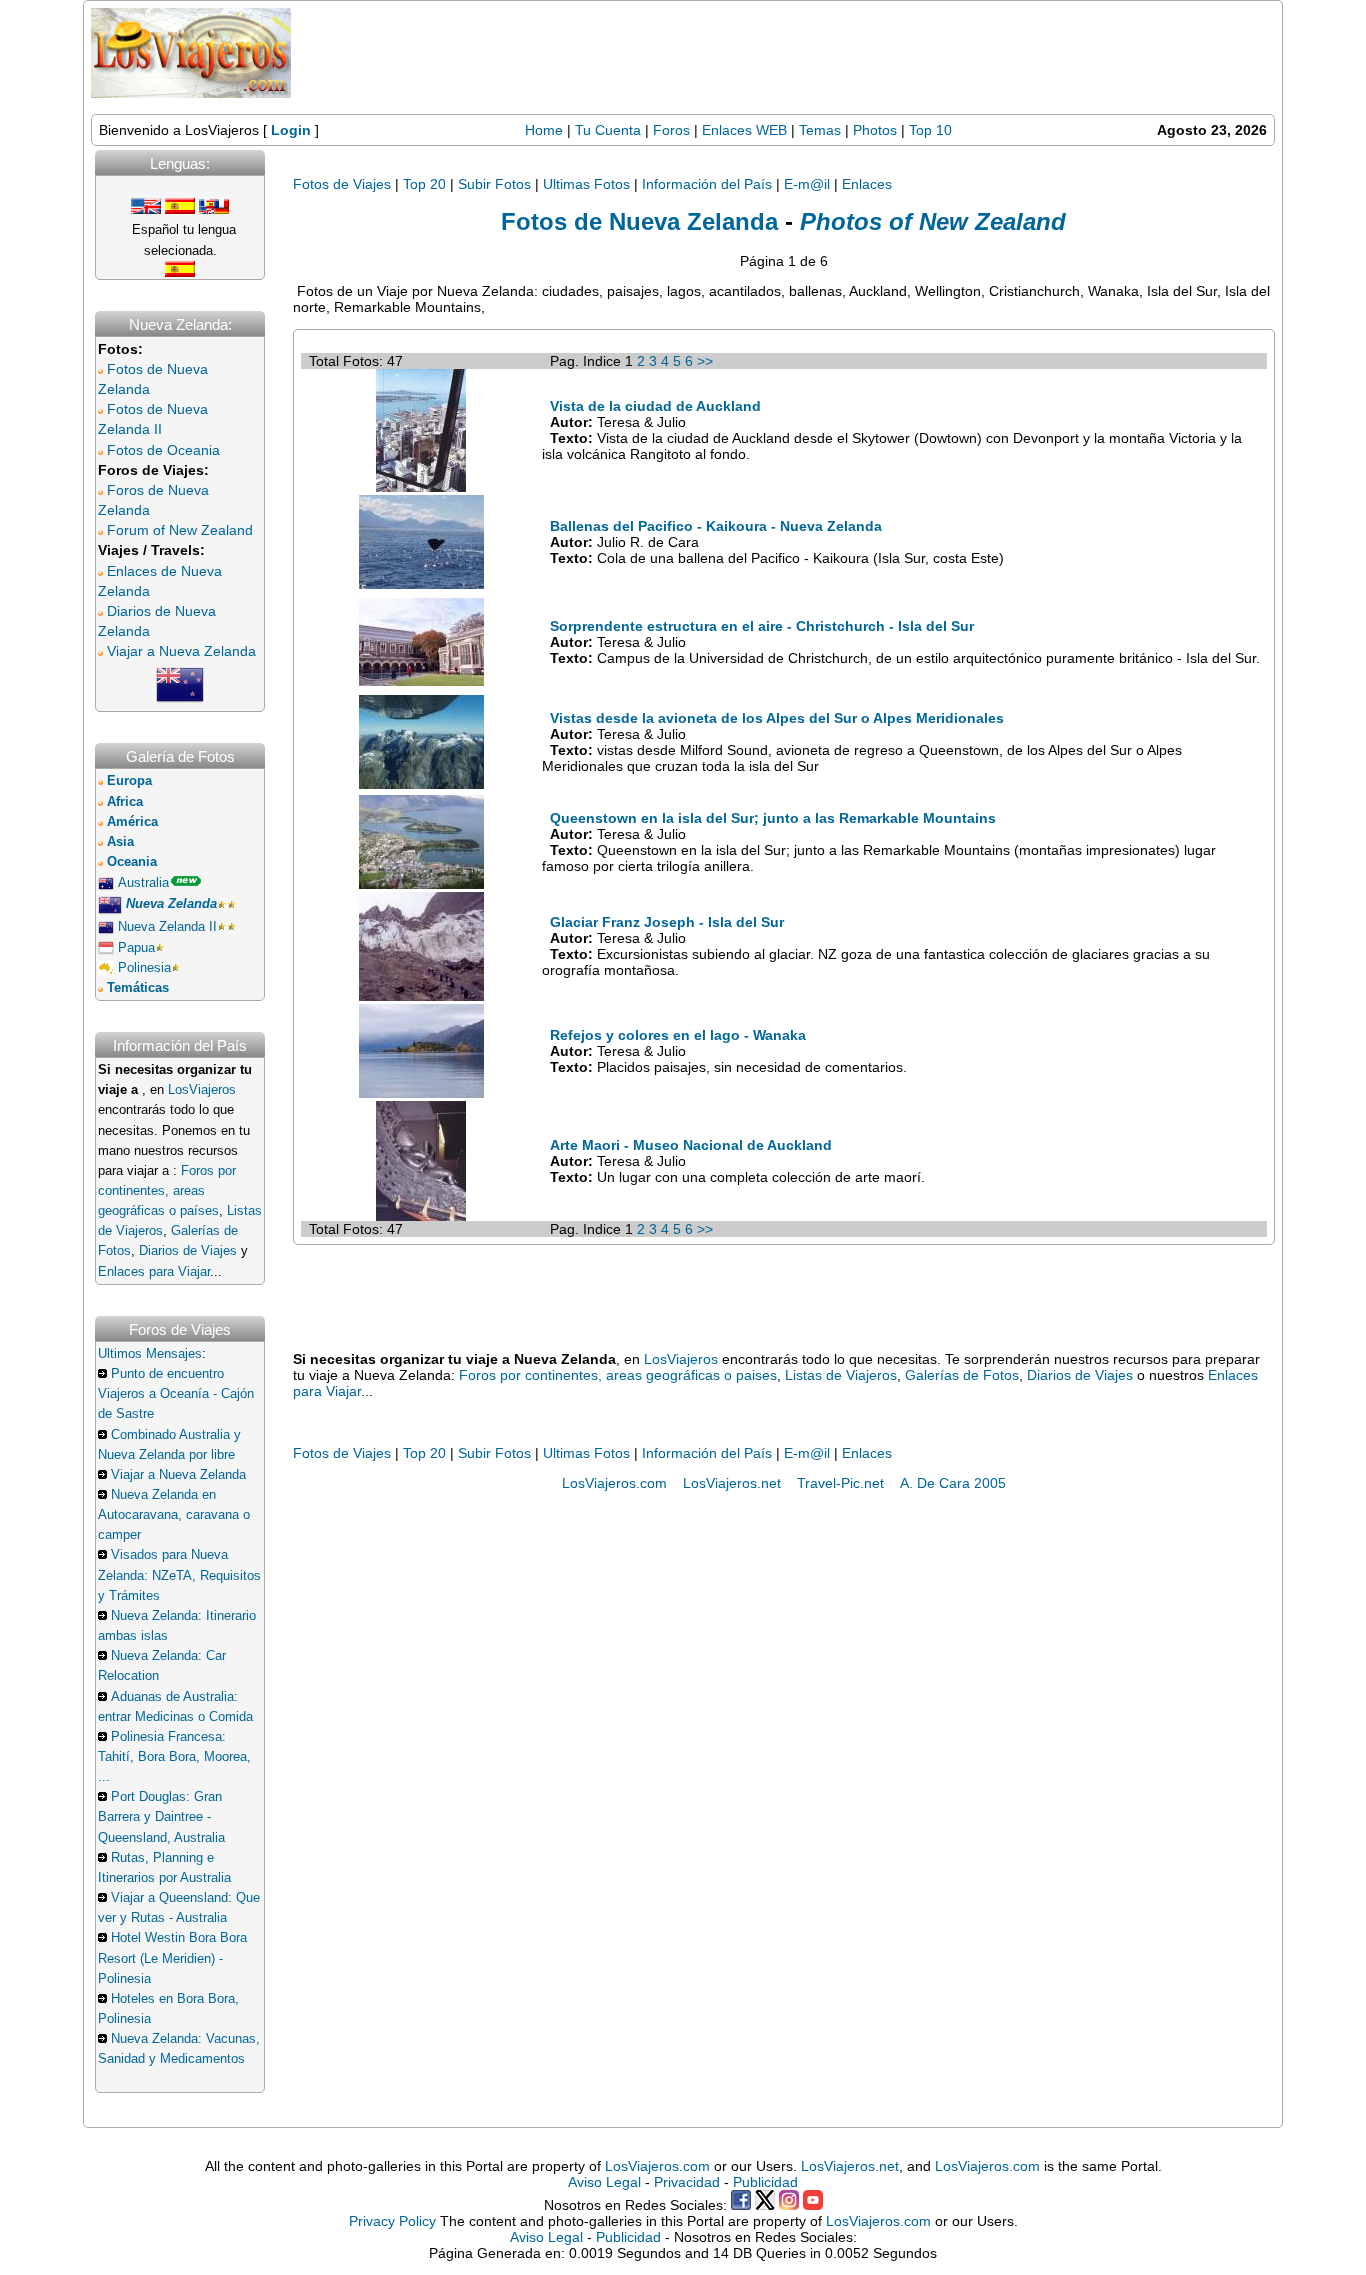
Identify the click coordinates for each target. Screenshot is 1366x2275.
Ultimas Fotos (586, 184)
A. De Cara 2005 (953, 1483)
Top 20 (424, 184)
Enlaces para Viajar (154, 1272)
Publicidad (765, 2182)
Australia (143, 883)
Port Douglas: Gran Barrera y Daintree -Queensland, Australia (161, 1817)
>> (705, 361)
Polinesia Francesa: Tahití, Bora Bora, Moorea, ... (174, 1757)
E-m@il (807, 184)
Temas (820, 130)
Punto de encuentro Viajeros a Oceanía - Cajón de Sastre (176, 1394)
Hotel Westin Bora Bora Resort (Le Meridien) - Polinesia (172, 1958)
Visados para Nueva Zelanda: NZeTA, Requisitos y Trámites (179, 1575)
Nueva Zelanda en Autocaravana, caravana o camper (174, 1515)
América (132, 822)
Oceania (132, 862)
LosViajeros (202, 1090)
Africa (125, 802)
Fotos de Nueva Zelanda (639, 221)
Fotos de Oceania (163, 450)
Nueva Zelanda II (167, 927)
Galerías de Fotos (962, 1375)
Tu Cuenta (608, 130)
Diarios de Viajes (188, 1251)
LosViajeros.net (732, 1483)
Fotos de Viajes (342, 184)
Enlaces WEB (744, 130)
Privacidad (687, 2182)
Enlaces (867, 184)
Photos (877, 130)
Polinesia (144, 968)
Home (544, 130)
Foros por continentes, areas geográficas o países (167, 1191)
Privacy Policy (392, 2221)
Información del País (707, 184)
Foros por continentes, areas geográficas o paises (618, 1375)
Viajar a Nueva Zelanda (181, 651)
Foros (671, 130)
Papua (136, 948)
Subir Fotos (494, 184)
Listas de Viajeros (841, 1375)
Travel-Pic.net (840, 1483)
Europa (129, 781)
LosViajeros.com (614, 1483)
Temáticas (138, 988)
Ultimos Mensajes (150, 1354)
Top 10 (930, 130)
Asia (120, 842)
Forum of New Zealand (180, 530)
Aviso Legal (604, 2182)
